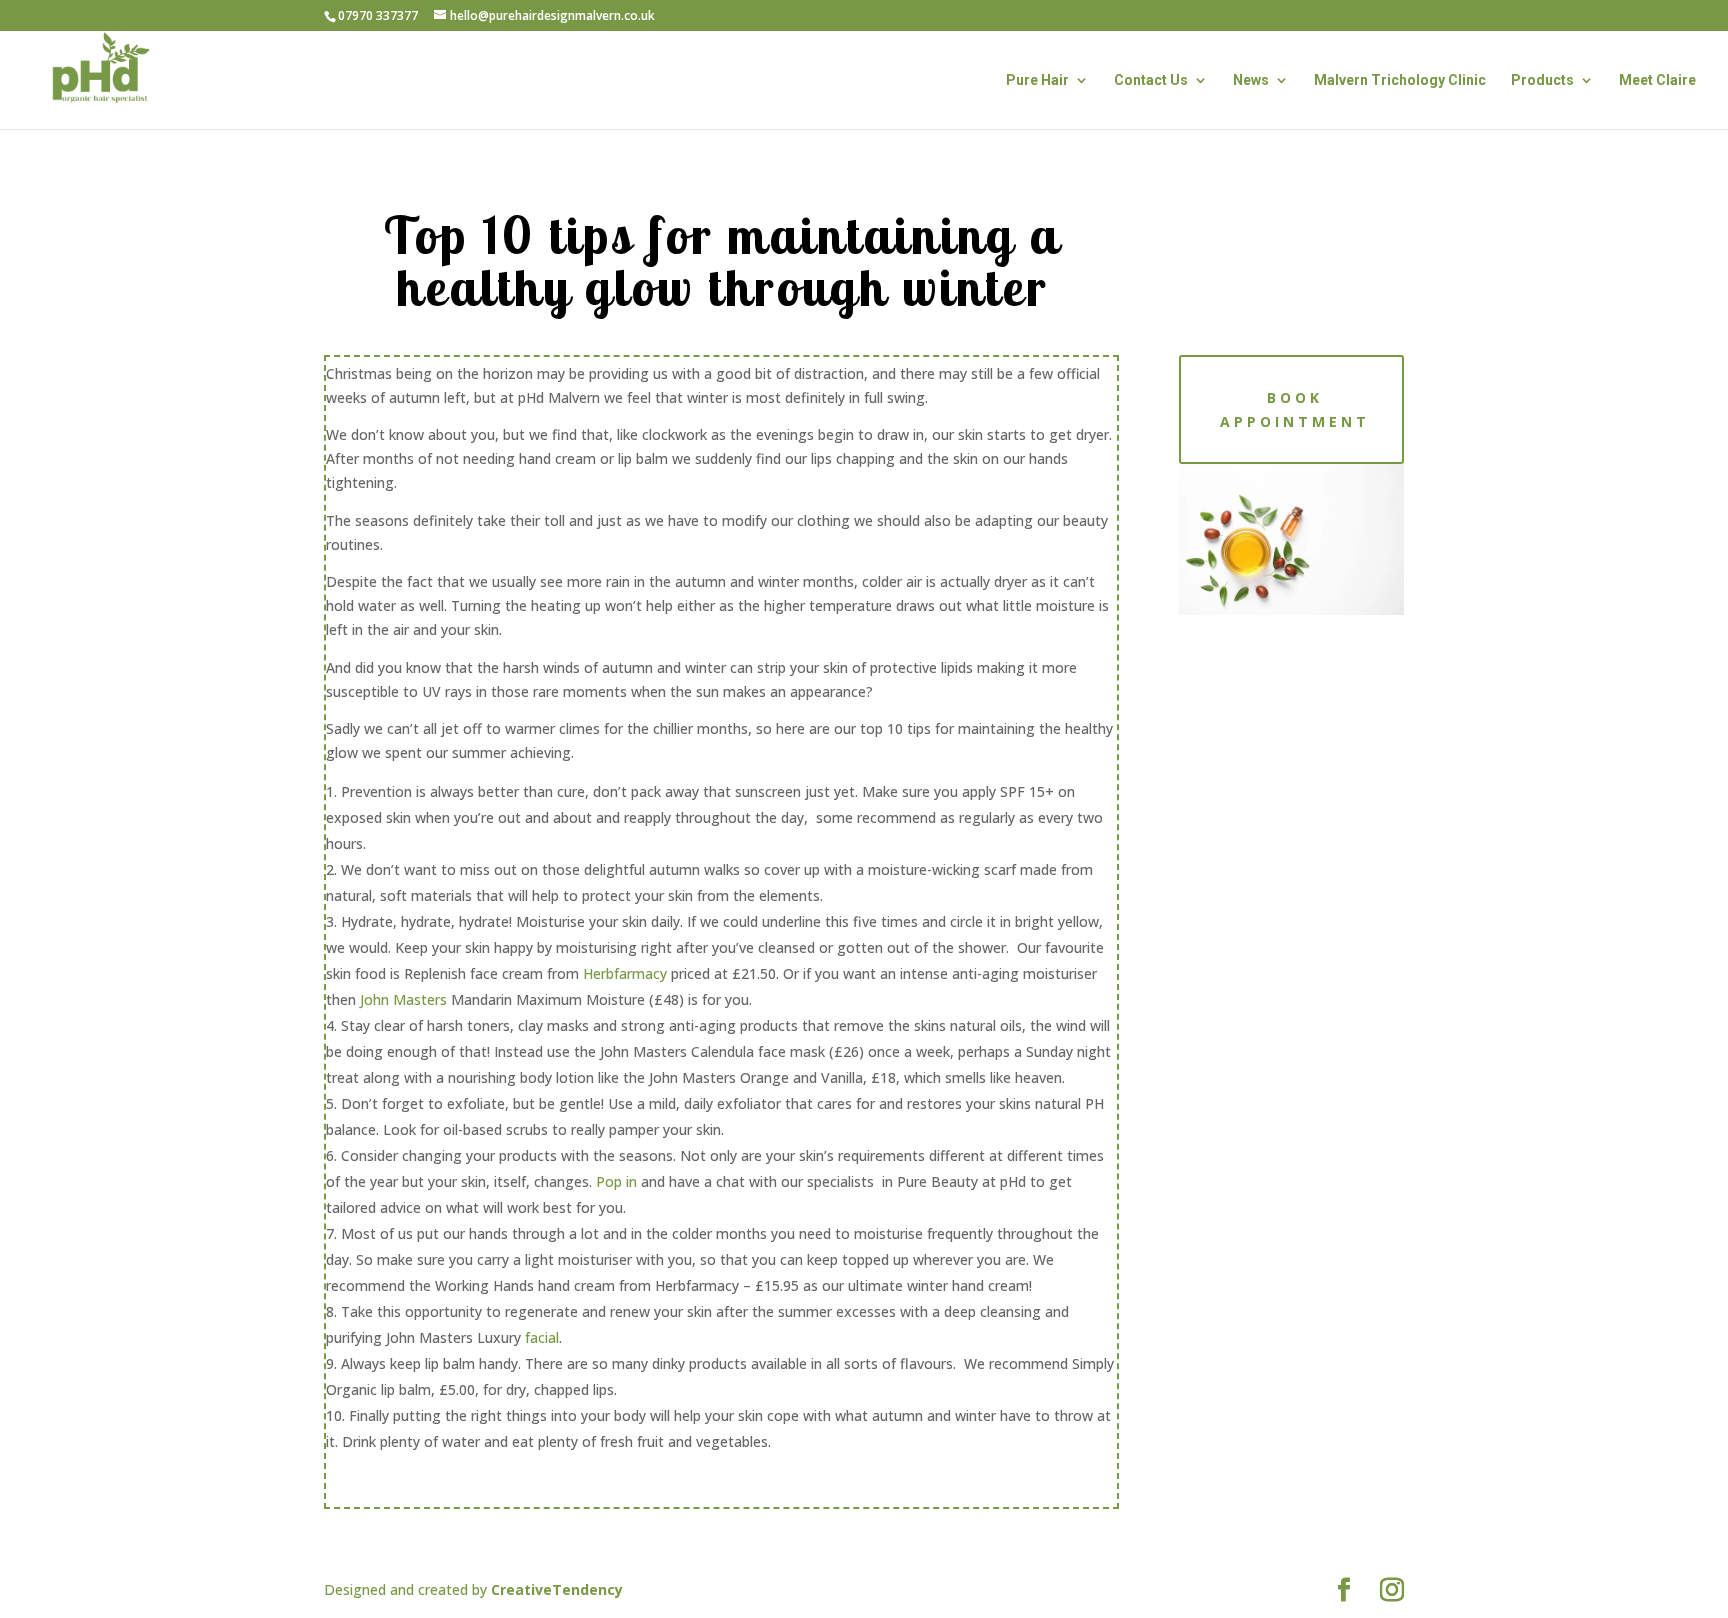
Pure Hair (1037, 80)
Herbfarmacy (625, 973)
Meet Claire (1657, 80)
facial (542, 1337)
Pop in (616, 1181)
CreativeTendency (557, 1589)
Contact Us (1151, 80)
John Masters (403, 999)
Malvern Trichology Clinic (1400, 80)
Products (1542, 80)
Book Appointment (1295, 409)
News (1251, 80)
